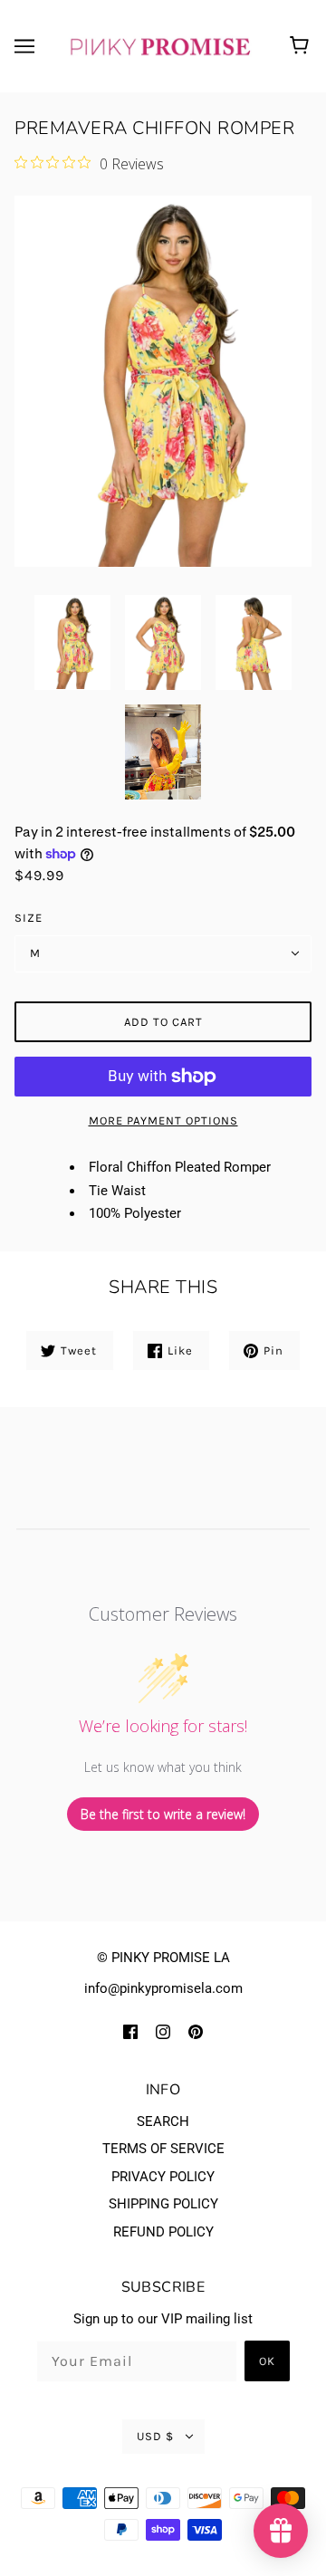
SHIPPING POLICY (163, 2204)
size (29, 918)
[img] (130, 2031)
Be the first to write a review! (163, 1814)
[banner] (159, 45)
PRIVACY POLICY (163, 2177)
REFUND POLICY (163, 2232)
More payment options (163, 1120)
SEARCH (163, 2121)
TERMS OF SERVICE (163, 2149)
